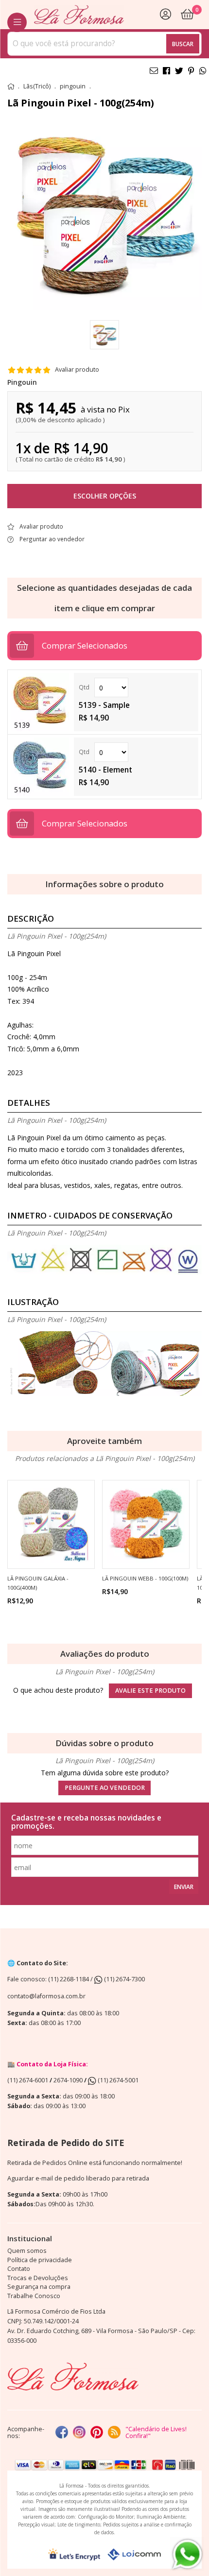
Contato (19, 2269)
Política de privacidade (40, 2260)
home (11, 86)
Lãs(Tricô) (37, 86)
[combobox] (104, 44)
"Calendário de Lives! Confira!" (156, 2432)
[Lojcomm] (134, 2554)
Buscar (183, 44)
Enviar (184, 1887)
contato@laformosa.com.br (46, 1996)
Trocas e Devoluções (38, 2278)
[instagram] (79, 2433)
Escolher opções (105, 496)
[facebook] (62, 2433)
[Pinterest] (97, 2433)
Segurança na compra (39, 2287)
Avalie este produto (150, 1691)
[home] (79, 15)
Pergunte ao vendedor (105, 1788)
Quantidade (136, 687)
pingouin (73, 86)
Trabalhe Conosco (34, 2296)
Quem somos (27, 2251)
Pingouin (22, 382)
